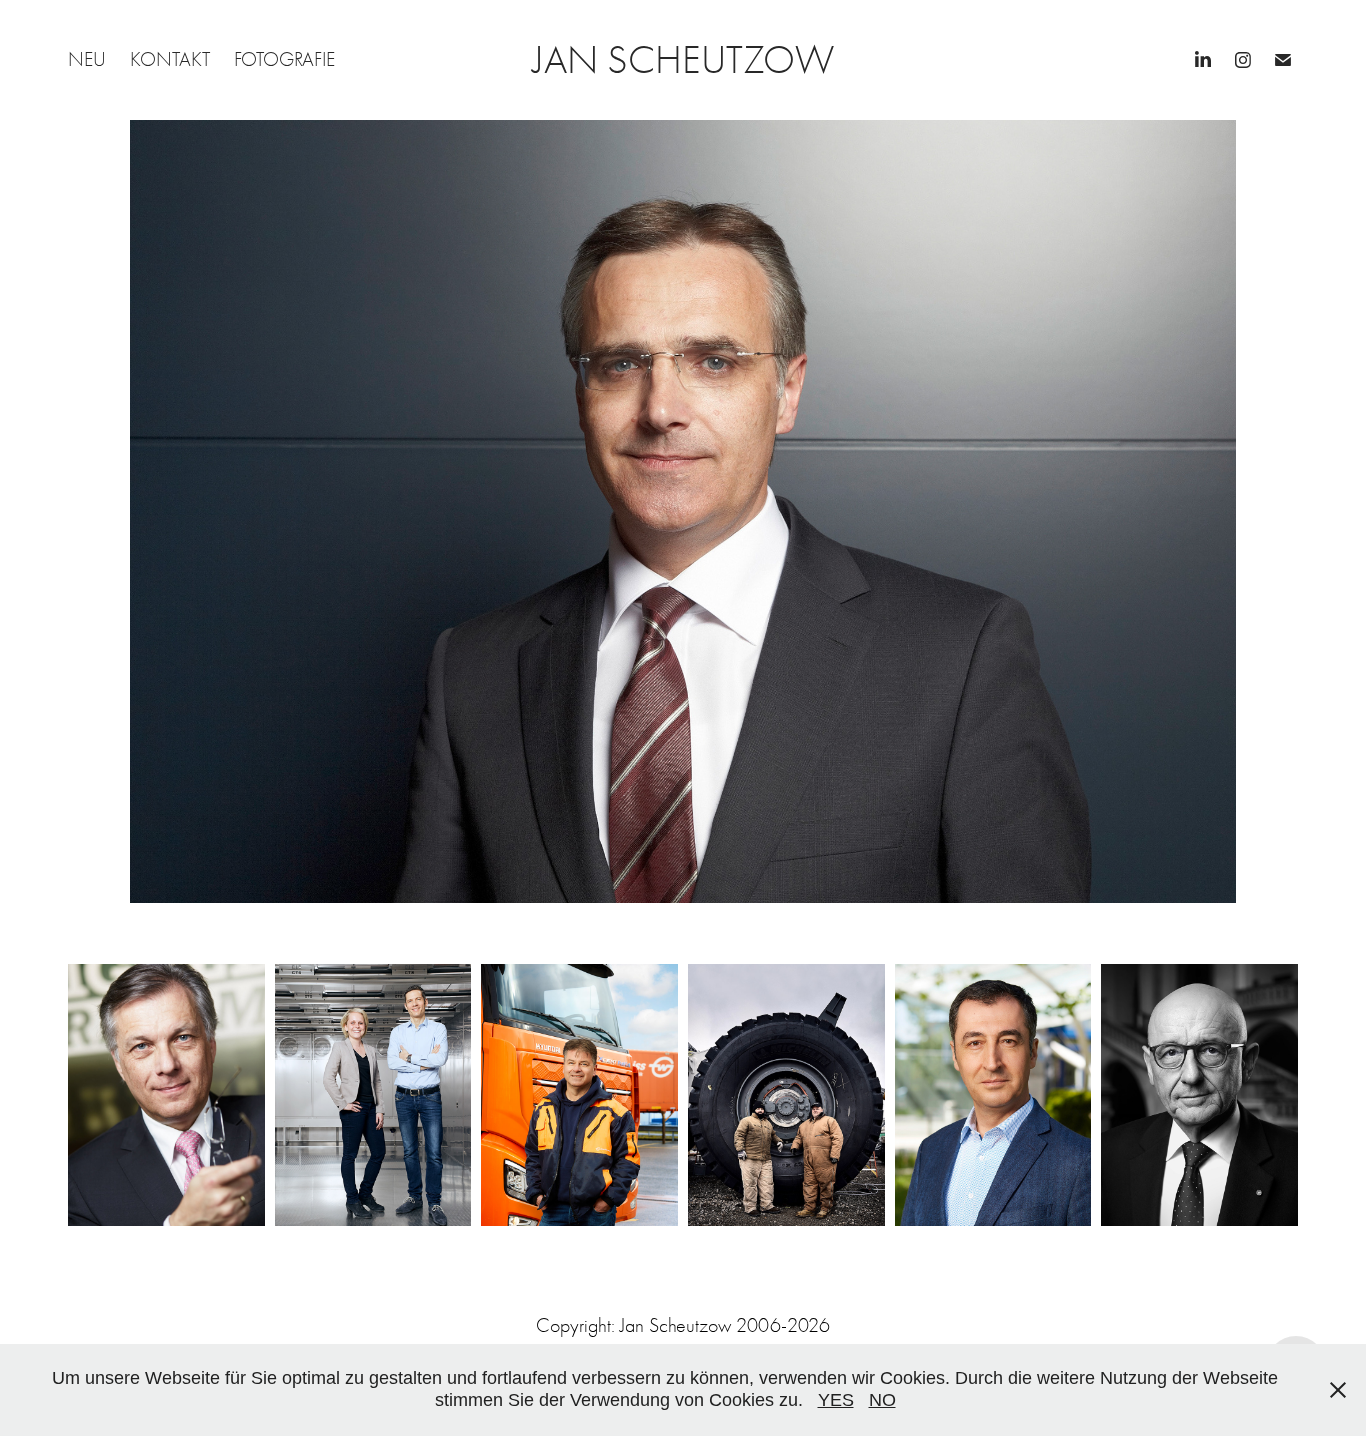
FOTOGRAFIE (284, 59)
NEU (87, 59)
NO (882, 1400)
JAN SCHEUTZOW (683, 60)
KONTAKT (170, 59)
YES (836, 1400)
